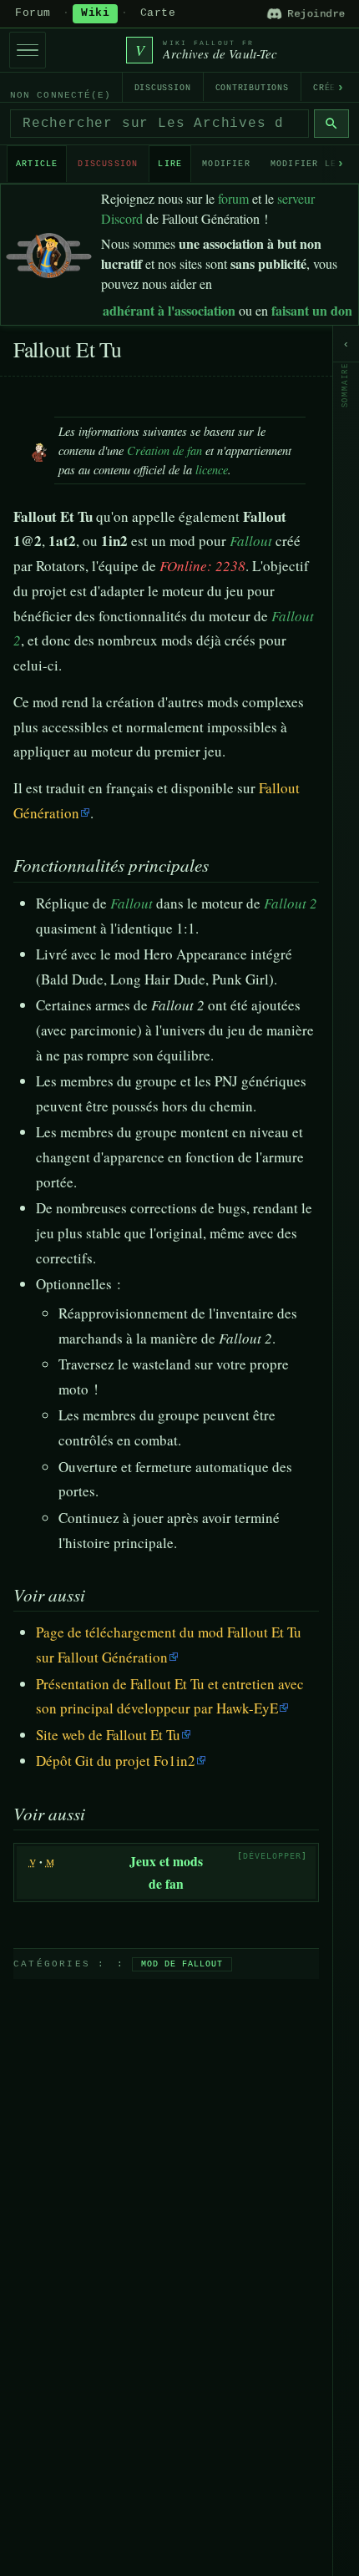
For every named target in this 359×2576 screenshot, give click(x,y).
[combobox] (159, 124)
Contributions (252, 88)
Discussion (163, 88)
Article (37, 164)
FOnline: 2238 (202, 566)
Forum (33, 13)
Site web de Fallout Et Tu (108, 1735)
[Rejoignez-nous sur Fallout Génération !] (49, 252)
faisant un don (312, 310)
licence (212, 470)
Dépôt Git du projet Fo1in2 (116, 1761)
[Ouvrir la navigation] (28, 50)
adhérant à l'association (169, 310)
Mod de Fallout (182, 1964)
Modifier (226, 164)
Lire (170, 164)
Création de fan (164, 450)
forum (233, 198)
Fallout (251, 541)
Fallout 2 (291, 903)
